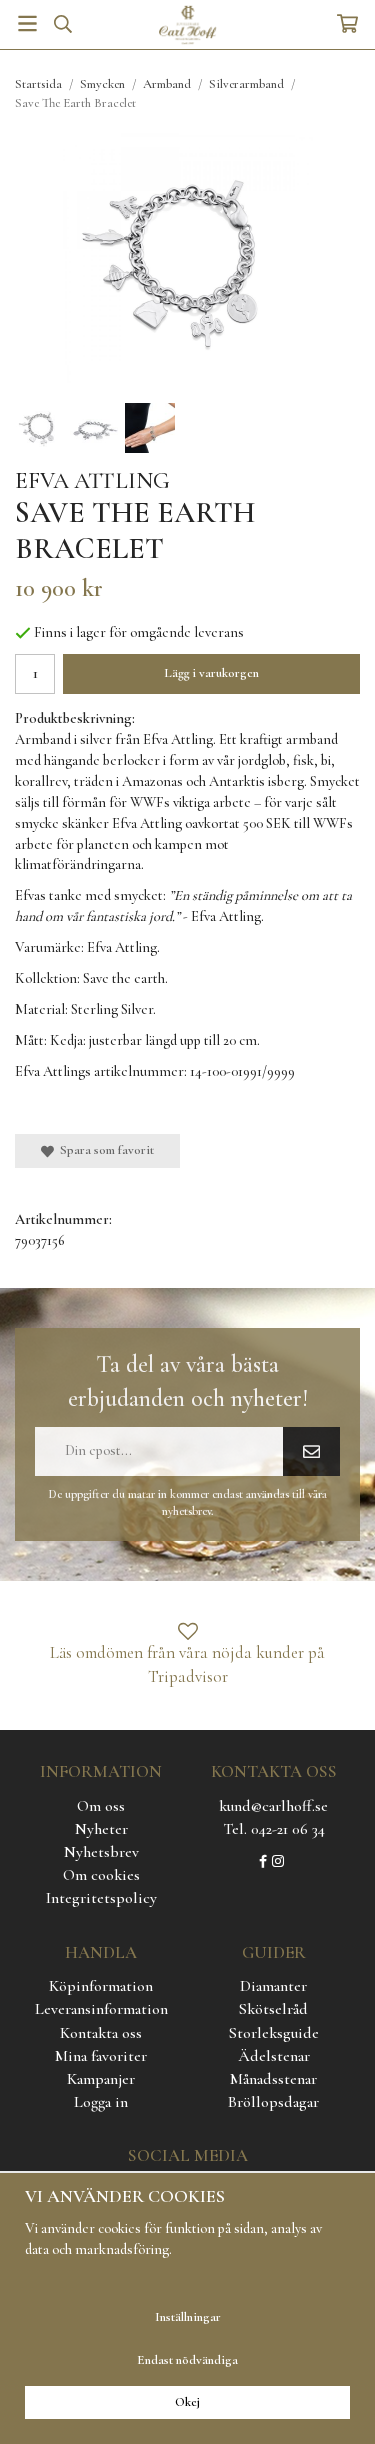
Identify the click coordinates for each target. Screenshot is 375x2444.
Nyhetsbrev (101, 1852)
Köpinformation (101, 1986)
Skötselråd (273, 2009)
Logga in (101, 2102)
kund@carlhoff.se (273, 1806)
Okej (187, 2402)
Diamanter (273, 1986)
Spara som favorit (104, 1150)
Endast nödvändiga (187, 2360)
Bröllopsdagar (273, 2102)
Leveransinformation (101, 2009)
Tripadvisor (188, 1676)
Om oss (101, 1806)
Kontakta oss (101, 2033)
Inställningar (188, 2317)
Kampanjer (101, 2079)
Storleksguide (274, 2033)
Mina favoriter (101, 2056)
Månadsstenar (273, 2079)
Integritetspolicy (101, 1898)
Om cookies (101, 1875)
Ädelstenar (274, 2056)
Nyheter (101, 1829)
